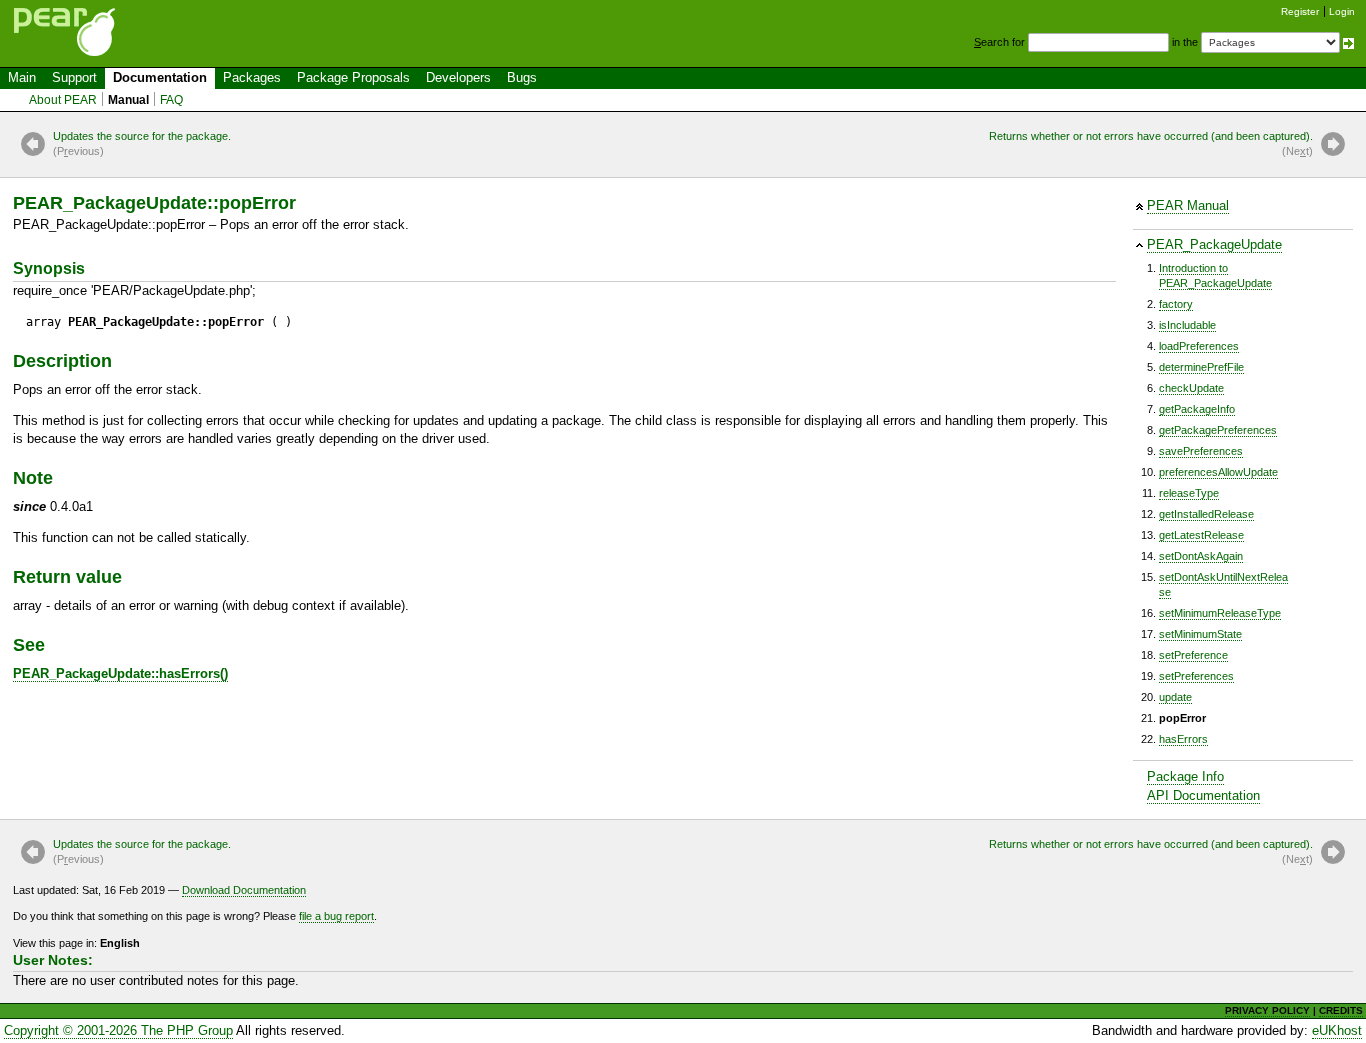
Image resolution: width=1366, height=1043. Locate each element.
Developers (458, 77)
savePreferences (1201, 451)
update (1175, 697)
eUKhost (1337, 1030)
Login (1342, 11)
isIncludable (1187, 325)
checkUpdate (1191, 388)
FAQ (171, 100)
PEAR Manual (1188, 205)
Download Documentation (244, 890)
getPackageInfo (1197, 409)
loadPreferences (1199, 346)
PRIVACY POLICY (1267, 1010)
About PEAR (63, 100)
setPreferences (1196, 676)
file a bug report (336, 916)
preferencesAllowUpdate (1218, 472)
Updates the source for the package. (142, 143)
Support (74, 77)
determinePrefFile (1201, 367)
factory (1176, 304)
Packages (252, 77)
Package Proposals (353, 77)
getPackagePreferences (1218, 430)
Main (22, 77)
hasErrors (1183, 739)
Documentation (160, 77)
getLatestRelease (1201, 535)
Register (1300, 11)
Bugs (522, 77)
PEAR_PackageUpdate (1214, 244)
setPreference (1193, 655)
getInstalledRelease (1206, 514)
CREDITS (1341, 1010)
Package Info (1185, 776)
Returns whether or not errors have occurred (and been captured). (1151, 143)
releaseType (1189, 493)
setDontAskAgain (1201, 556)
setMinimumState (1200, 634)
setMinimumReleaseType (1220, 613)
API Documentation (1203, 795)
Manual (128, 100)
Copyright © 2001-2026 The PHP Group (118, 1030)
